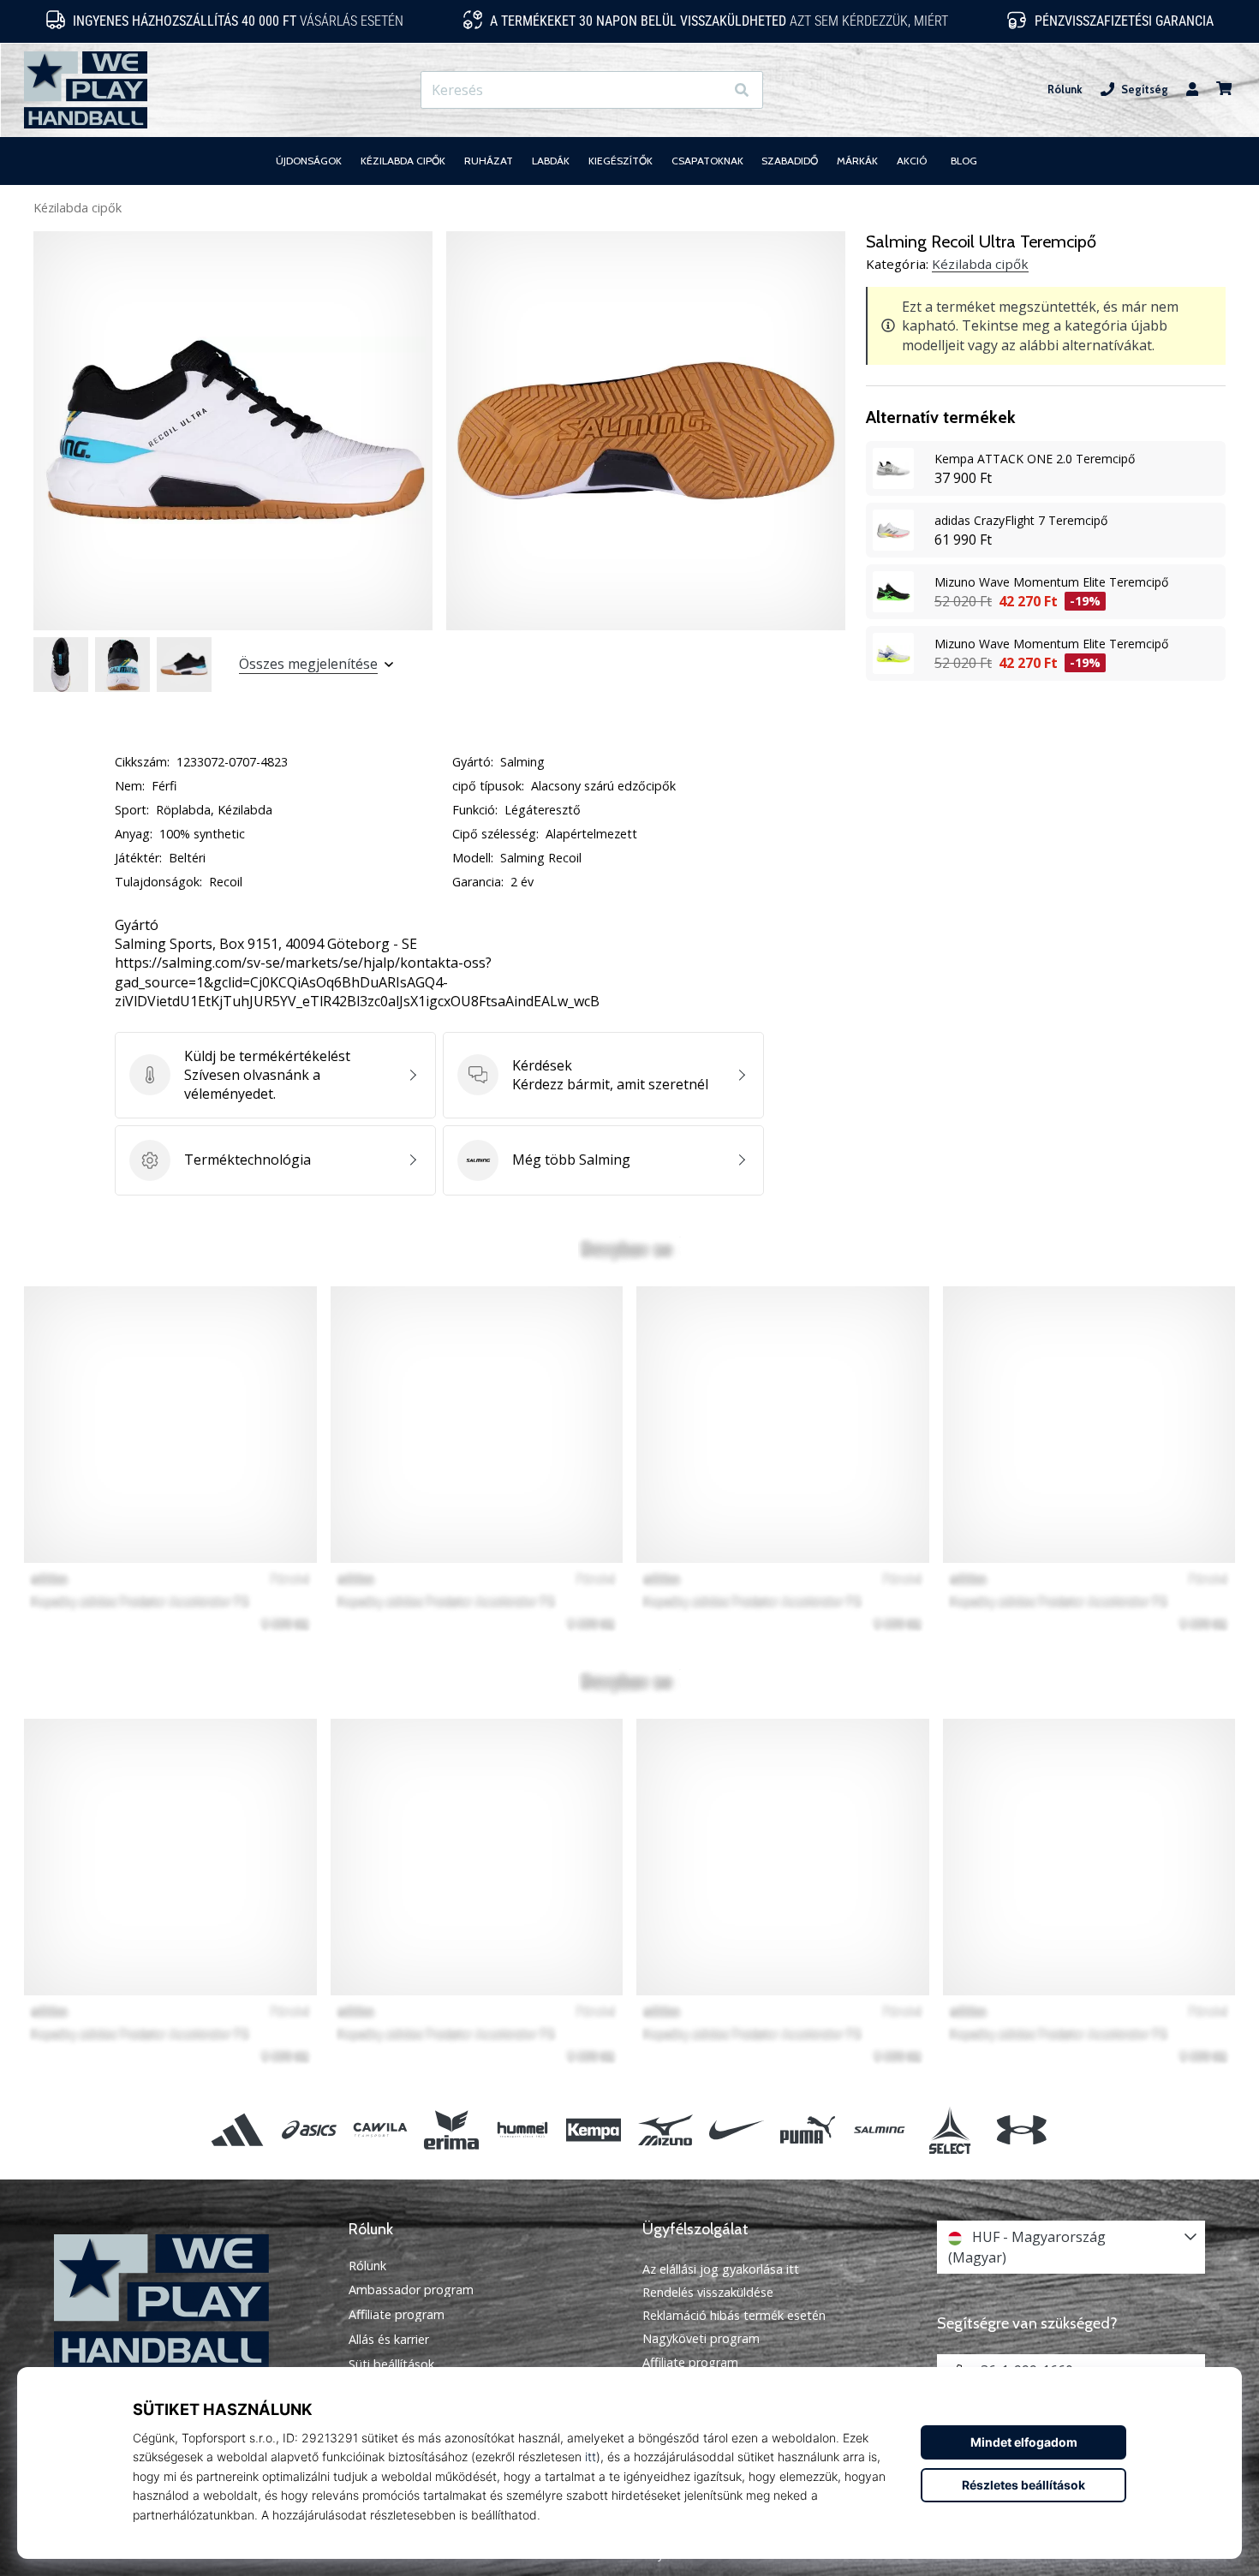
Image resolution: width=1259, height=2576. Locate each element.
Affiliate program (397, 2315)
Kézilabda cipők (78, 208)
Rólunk (1065, 89)
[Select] (950, 2130)
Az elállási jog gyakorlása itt (721, 2269)
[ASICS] (309, 2130)
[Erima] (451, 2130)
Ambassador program (411, 2290)
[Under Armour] (1021, 2130)
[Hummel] (523, 2130)
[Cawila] (380, 2130)
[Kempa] (594, 2130)
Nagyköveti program (701, 2338)
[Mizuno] (665, 2130)
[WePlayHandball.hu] (188, 2302)
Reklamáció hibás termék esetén (734, 2315)
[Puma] (807, 2130)
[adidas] (238, 2130)
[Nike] (736, 2130)
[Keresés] (742, 90)
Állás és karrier (389, 2340)
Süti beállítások (391, 2364)
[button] (710, 90)
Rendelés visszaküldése (708, 2292)
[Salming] (879, 2130)
